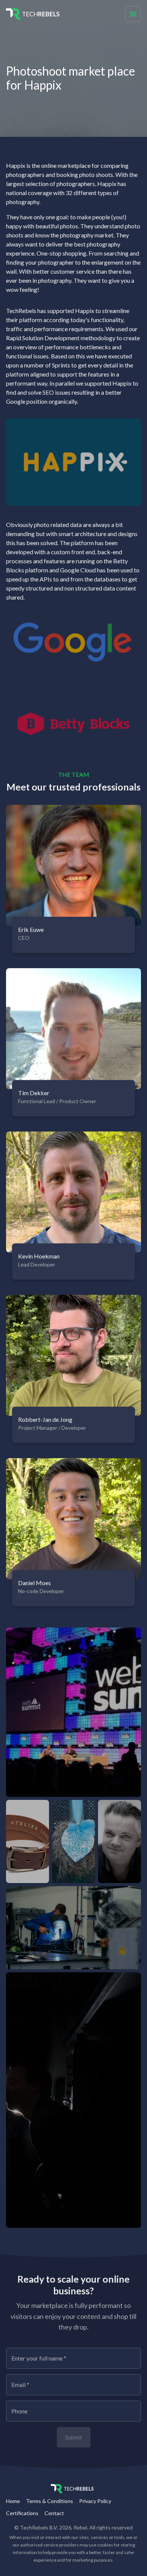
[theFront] (73, 2489)
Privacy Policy (95, 2501)
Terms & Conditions (50, 2501)
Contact (54, 2513)
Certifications (22, 2513)
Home (13, 2501)
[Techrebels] (25, 14)
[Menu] (133, 14)
